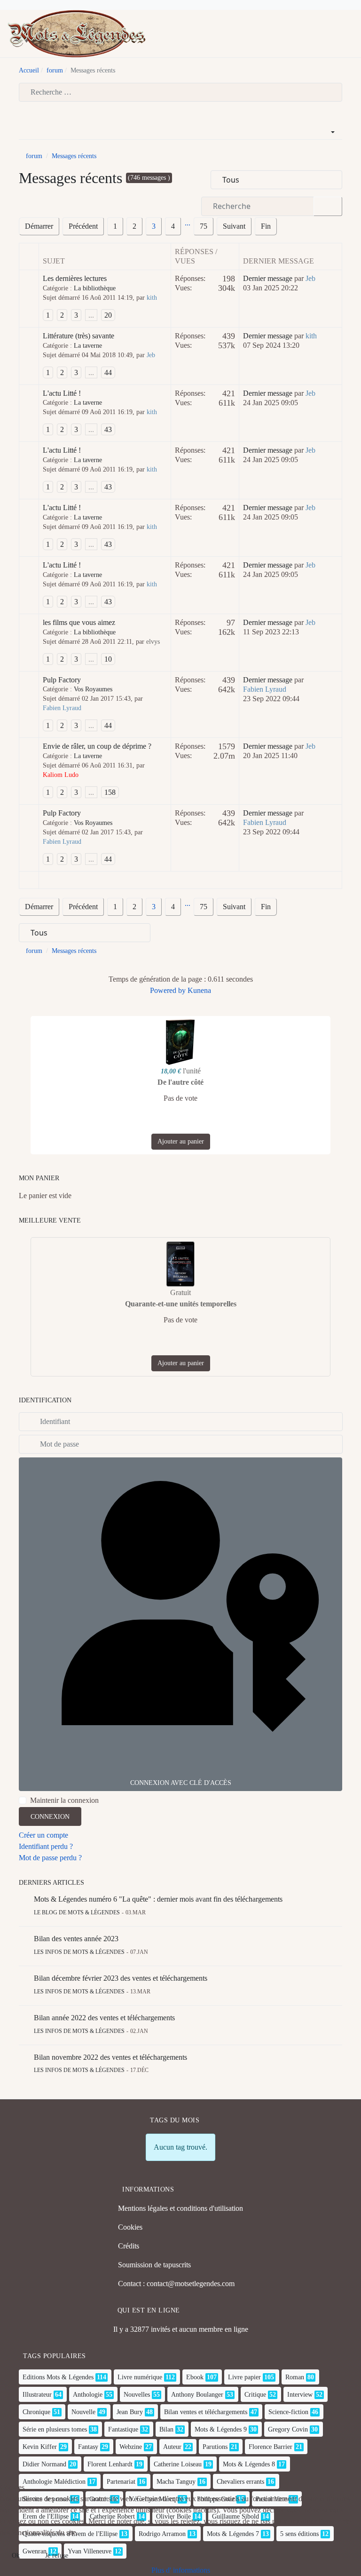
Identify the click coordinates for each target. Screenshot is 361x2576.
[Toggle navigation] (335, 34)
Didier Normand (44, 2464)
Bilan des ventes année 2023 (76, 1939)
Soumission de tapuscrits (154, 2265)
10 (108, 659)
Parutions (215, 2447)
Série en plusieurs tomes (55, 2429)
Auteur (172, 2447)
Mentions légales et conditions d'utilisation (180, 2208)
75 (204, 226)
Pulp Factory (62, 680)
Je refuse (57, 2556)
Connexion (50, 1817)
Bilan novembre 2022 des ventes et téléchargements (110, 2057)
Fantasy (88, 2447)
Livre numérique (140, 2377)
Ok (16, 2556)
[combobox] (180, 92)
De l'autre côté (180, 1082)
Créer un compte (43, 1835)
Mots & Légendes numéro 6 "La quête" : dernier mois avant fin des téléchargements (158, 1899)
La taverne (88, 346)
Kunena (199, 990)
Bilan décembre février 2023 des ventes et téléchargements (121, 1978)
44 (108, 372)
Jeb (310, 278)
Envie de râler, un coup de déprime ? (97, 746)
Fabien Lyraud (62, 708)
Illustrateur (37, 2395)
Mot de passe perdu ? (50, 1858)
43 (108, 429)
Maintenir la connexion (64, 1800)
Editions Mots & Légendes (58, 2377)
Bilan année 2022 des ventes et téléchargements (104, 2018)
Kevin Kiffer (40, 2447)
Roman (295, 2377)
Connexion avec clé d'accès (181, 1783)
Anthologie (88, 2395)
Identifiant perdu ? (46, 1846)
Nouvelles (137, 2395)
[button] (350, 34)
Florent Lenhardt (110, 2464)
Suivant (234, 226)
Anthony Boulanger (197, 2395)
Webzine (131, 2447)
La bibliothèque (95, 288)
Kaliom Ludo (61, 775)
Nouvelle (83, 2412)
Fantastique (123, 2429)
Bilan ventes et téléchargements (206, 2412)
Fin (266, 226)
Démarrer (39, 226)
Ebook (195, 2377)
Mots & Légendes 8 (249, 2464)
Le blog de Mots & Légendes (77, 1912)
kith (152, 298)
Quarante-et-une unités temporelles (181, 1304)
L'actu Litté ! (62, 393)
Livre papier (244, 2377)
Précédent (83, 226)
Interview (300, 2395)
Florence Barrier (271, 2447)
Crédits (129, 2246)
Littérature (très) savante (78, 336)
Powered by (168, 990)
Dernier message (268, 278)
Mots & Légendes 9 (221, 2429)
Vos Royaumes (93, 689)
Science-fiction (288, 2412)
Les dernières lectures (75, 278)
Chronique (36, 2412)
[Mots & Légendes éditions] (77, 33)
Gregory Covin (288, 2429)
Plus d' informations (181, 2570)
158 (110, 792)
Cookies (130, 2227)
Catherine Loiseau (178, 2464)
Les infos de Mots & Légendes (79, 1952)
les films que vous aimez (79, 622)
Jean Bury (130, 2412)
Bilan (166, 2429)
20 (108, 315)
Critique (255, 2395)
